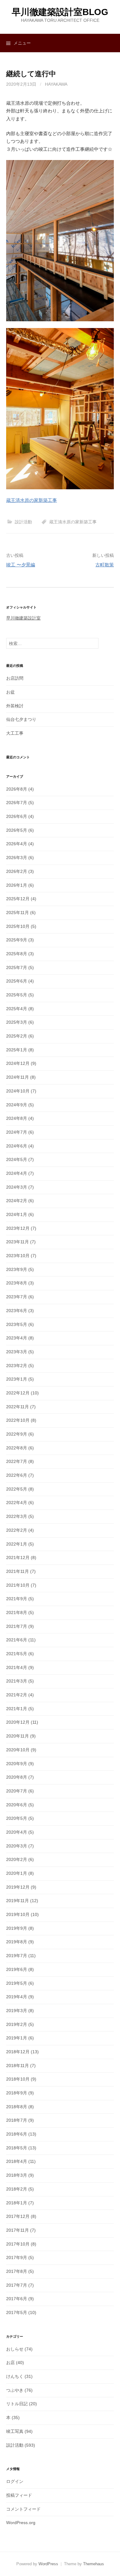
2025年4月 (17, 1009)
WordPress (48, 2564)
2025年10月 (18, 926)
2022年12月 (18, 1393)
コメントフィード (23, 2509)
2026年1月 (17, 885)
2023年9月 (17, 1269)
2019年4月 (17, 1997)
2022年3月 (17, 1516)
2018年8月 (17, 2107)
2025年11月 (18, 913)
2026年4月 (17, 844)
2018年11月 (18, 2066)
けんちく (15, 2376)
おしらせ (15, 2349)
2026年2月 (17, 871)
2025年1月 (17, 1050)
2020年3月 (17, 1846)
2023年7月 (17, 1297)
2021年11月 (18, 1571)
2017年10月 (18, 2244)
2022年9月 (17, 1434)
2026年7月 (17, 803)
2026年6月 (17, 816)
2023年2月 (17, 1366)
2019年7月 (17, 1956)
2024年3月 (17, 1187)
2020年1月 (17, 1873)
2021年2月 (17, 1695)
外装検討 (15, 706)
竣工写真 (15, 2431)
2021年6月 (17, 1640)
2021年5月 (17, 1654)
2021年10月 (18, 1585)
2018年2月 (17, 2189)
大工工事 (15, 733)
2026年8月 (17, 789)
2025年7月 (17, 967)
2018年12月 (18, 2052)
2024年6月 (17, 1146)
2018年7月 (17, 2120)
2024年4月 (17, 1173)
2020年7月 (17, 1791)
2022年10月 (18, 1420)
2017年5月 (17, 2312)
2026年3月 (17, 858)
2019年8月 (17, 1942)
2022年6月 (17, 1475)
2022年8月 (17, 1448)
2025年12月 (18, 899)
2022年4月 (17, 1503)
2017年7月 (17, 2285)
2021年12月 (18, 1558)
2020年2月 (17, 1859)
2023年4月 (17, 1338)
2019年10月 (18, 1914)
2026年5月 (17, 830)
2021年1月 (17, 1709)
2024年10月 (18, 1091)
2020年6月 (17, 1805)
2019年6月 (17, 1969)
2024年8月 (17, 1118)
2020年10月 (18, 1750)
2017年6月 (17, 2299)
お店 (10, 2363)
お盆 (10, 692)
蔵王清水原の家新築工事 (32, 500)
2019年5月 (17, 1983)
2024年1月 (17, 1214)
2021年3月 (17, 1681)
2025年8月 (17, 954)
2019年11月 (18, 1901)
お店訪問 (15, 678)
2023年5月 (17, 1324)
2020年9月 (17, 1764)
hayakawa (56, 84)
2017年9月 (17, 2257)
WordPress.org (21, 2523)
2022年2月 (17, 1530)
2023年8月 (17, 1283)
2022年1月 (17, 1544)
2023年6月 (17, 1311)
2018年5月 (17, 2148)
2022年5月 (17, 1489)
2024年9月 (17, 1105)
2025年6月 (17, 981)
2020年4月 (17, 1832)
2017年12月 (18, 2216)
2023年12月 (18, 1228)
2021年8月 (17, 1612)
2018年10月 (18, 2079)
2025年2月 (17, 1036)
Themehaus (94, 2564)
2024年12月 (18, 1063)
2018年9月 (17, 2093)
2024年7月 (17, 1132)
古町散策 (105, 565)
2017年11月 (18, 2230)
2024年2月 (17, 1201)
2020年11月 (18, 1736)
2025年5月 (17, 995)
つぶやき (15, 2390)
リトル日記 (17, 2404)
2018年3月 (17, 2175)
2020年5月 (17, 1818)
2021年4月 (17, 1667)
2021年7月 (17, 1626)
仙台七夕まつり (21, 719)
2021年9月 (17, 1599)
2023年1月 (17, 1379)
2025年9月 (17, 940)
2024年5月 (17, 1159)
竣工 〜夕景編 (21, 565)
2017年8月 (17, 2271)
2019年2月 (17, 2024)
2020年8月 (17, 1777)
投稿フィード (19, 2495)
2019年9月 (17, 1928)
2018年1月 (17, 2203)
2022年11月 (18, 1407)
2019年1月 (17, 2038)
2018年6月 (17, 2134)
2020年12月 (18, 1722)
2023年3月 (17, 1352)
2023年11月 (18, 1242)
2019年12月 (18, 1887)
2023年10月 (18, 1256)
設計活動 (23, 522)
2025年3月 (17, 1022)
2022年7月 (17, 1461)
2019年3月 (17, 2011)
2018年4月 (17, 2161)
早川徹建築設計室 (23, 618)
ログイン (15, 2481)
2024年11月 (18, 1077)
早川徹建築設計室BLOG (60, 12)
